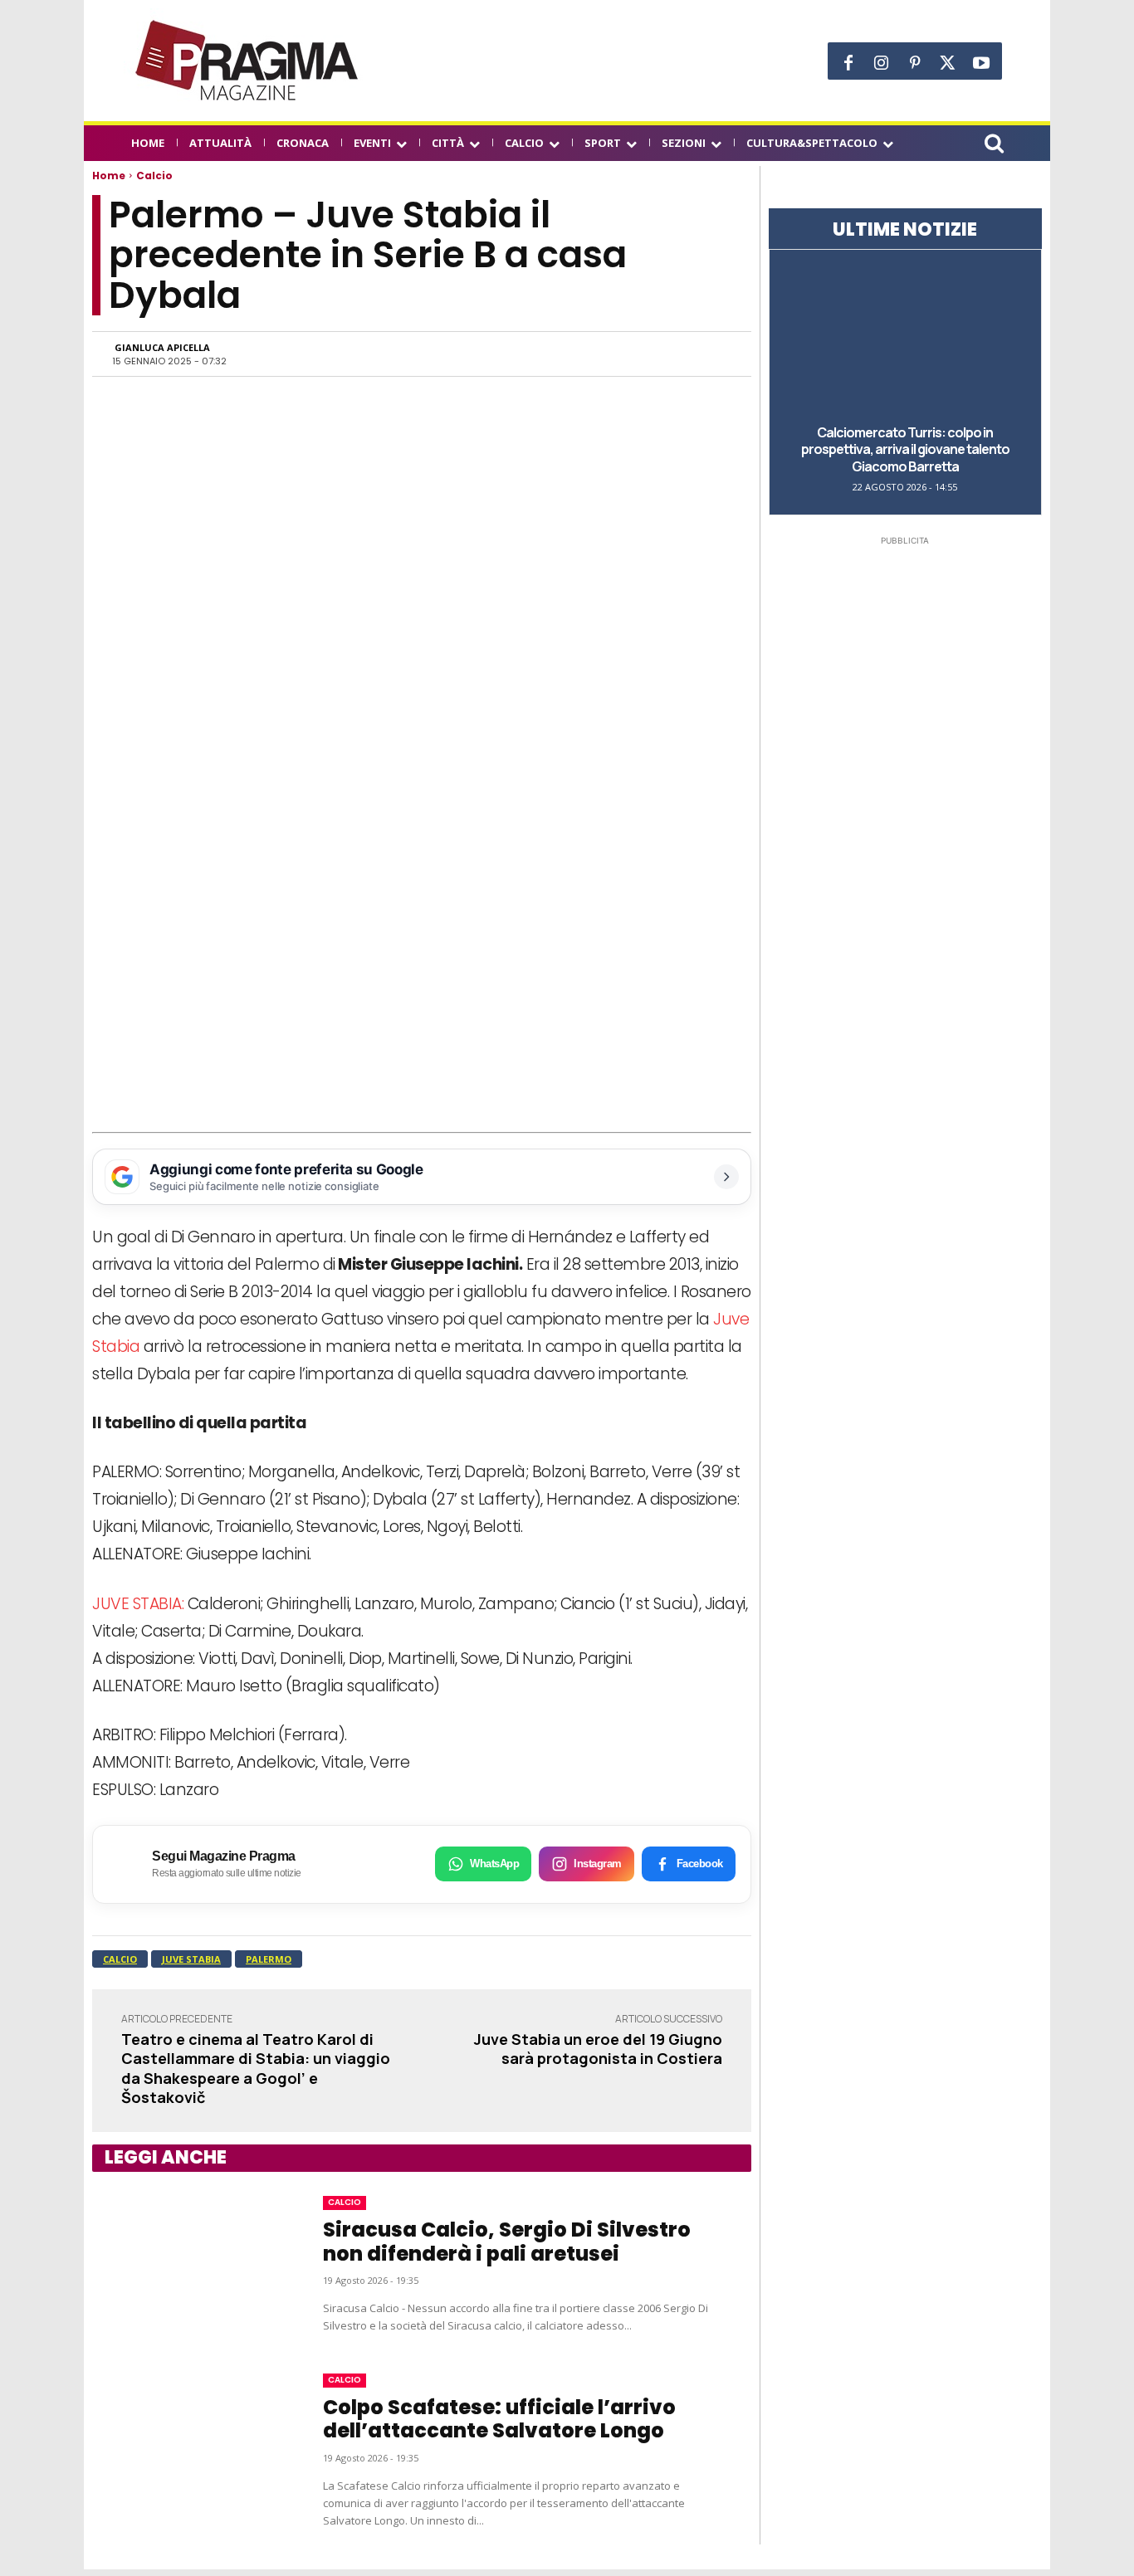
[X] (948, 63)
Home (109, 176)
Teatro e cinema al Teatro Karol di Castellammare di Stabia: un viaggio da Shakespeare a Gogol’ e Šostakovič (256, 2068)
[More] (714, 354)
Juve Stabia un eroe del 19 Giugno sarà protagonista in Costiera (598, 2049)
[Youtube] (981, 63)
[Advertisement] (422, 1008)
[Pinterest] (915, 63)
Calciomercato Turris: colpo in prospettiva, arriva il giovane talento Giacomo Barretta (905, 450)
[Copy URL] (675, 354)
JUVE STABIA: (138, 1604)
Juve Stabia (191, 1959)
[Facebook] (848, 63)
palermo (269, 1959)
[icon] (994, 146)
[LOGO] (248, 61)
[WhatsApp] (560, 354)
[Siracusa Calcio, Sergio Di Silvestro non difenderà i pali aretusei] (191, 2265)
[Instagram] (882, 63)
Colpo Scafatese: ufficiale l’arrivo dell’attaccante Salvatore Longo (499, 2419)
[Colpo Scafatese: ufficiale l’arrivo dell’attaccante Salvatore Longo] (191, 2452)
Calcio (154, 176)
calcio (120, 1959)
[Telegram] (637, 354)
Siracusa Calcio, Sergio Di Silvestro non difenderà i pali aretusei (507, 2242)
